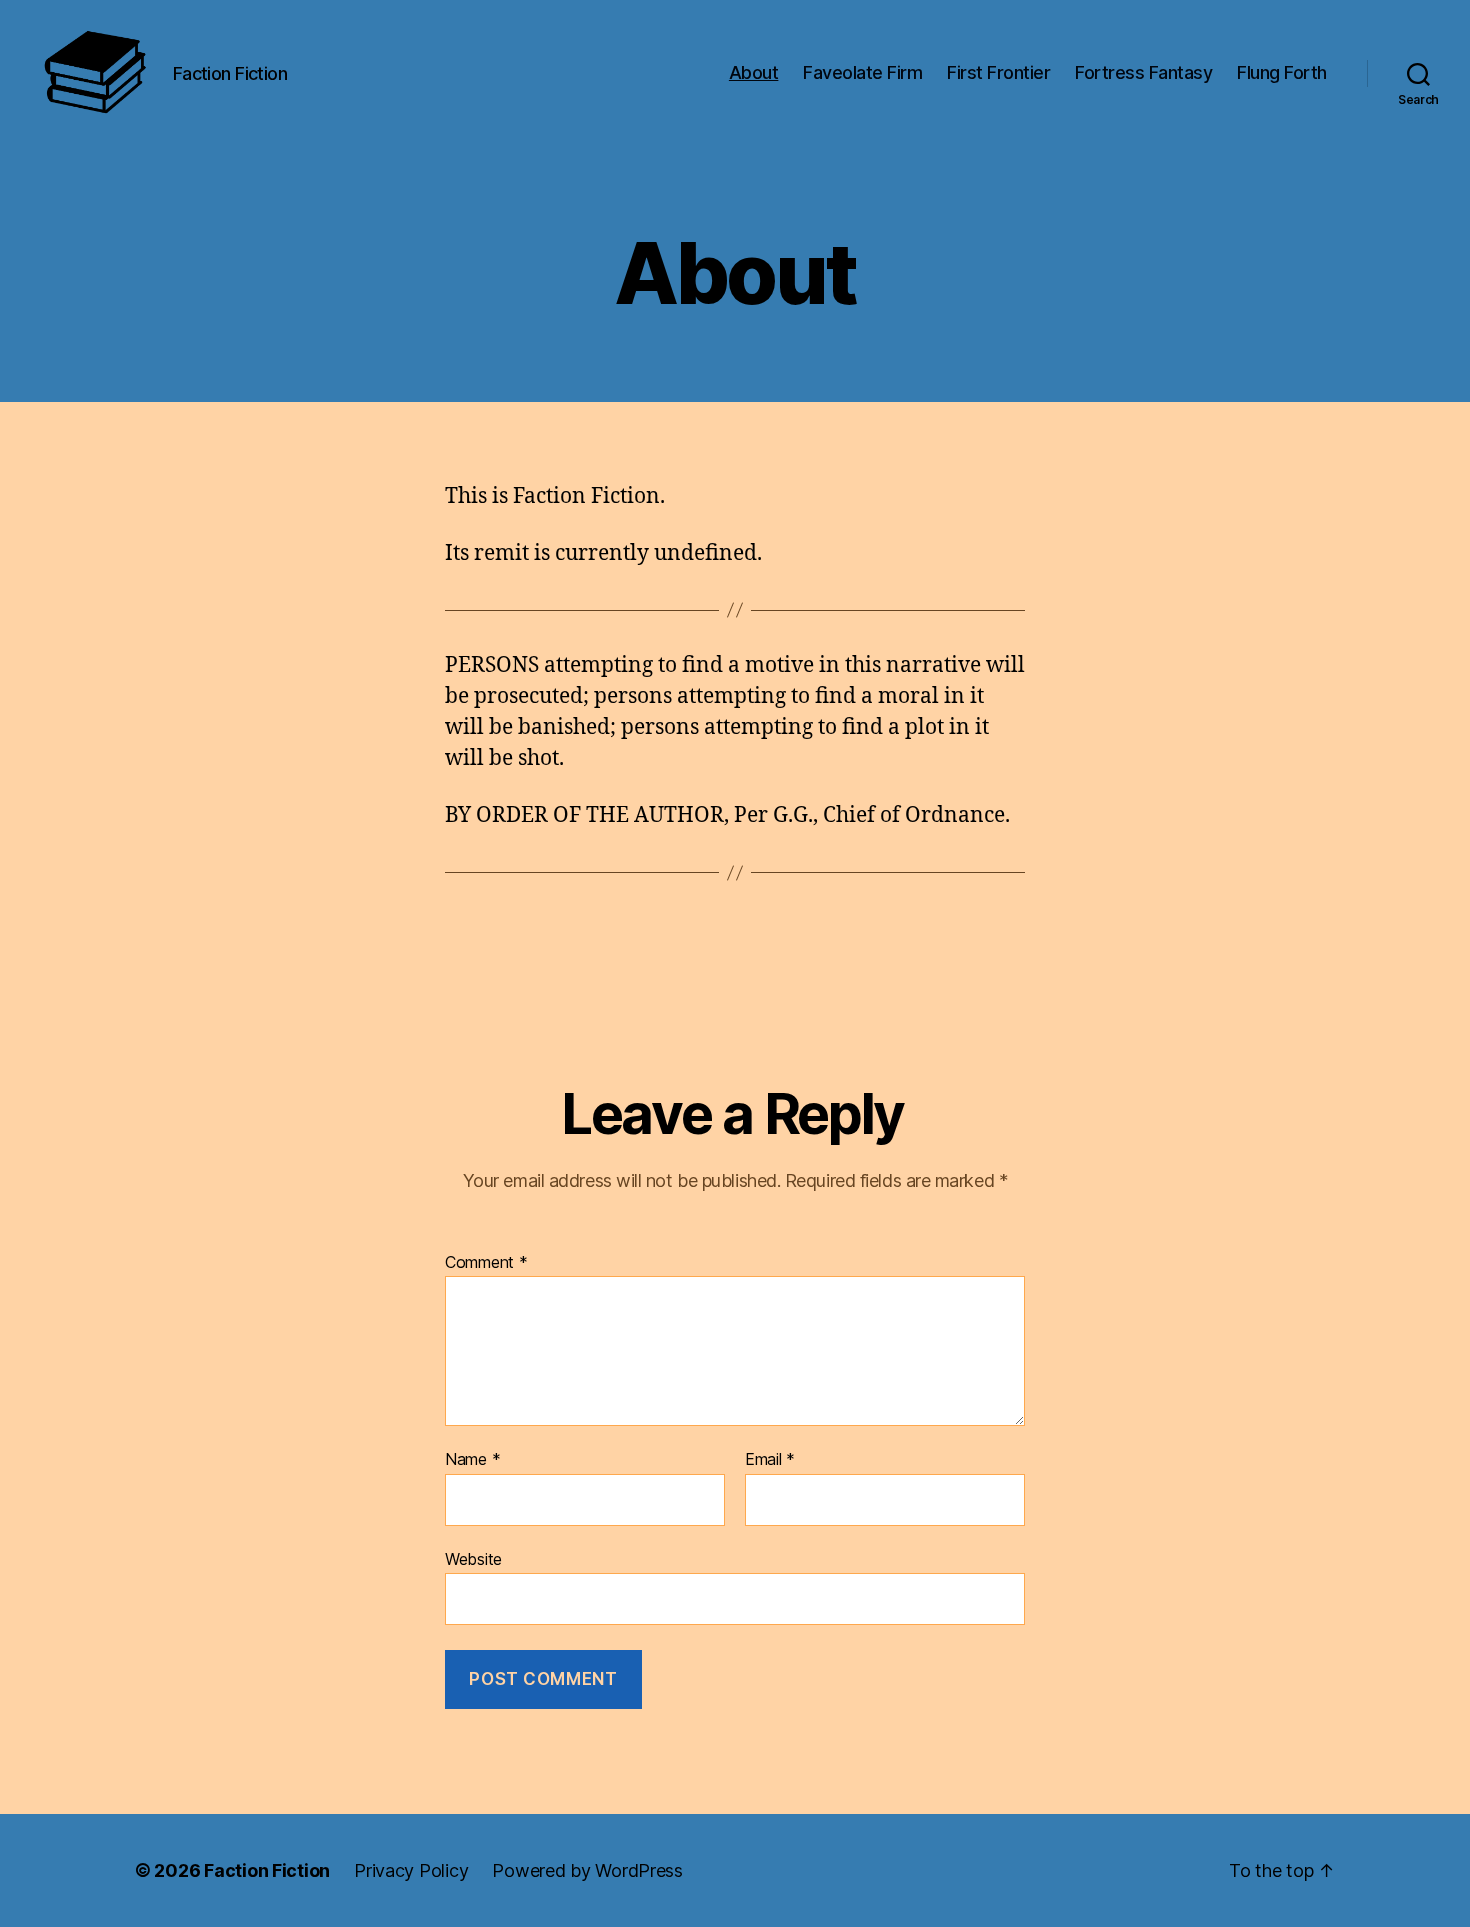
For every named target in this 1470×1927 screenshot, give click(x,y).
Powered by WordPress (587, 1870)
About (754, 72)
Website (473, 1558)
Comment (486, 1263)
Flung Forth (1282, 72)
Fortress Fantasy (1143, 72)
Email (770, 1460)
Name (472, 1460)
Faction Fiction (267, 1870)
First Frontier (998, 72)
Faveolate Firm (862, 72)
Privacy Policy (411, 1870)
